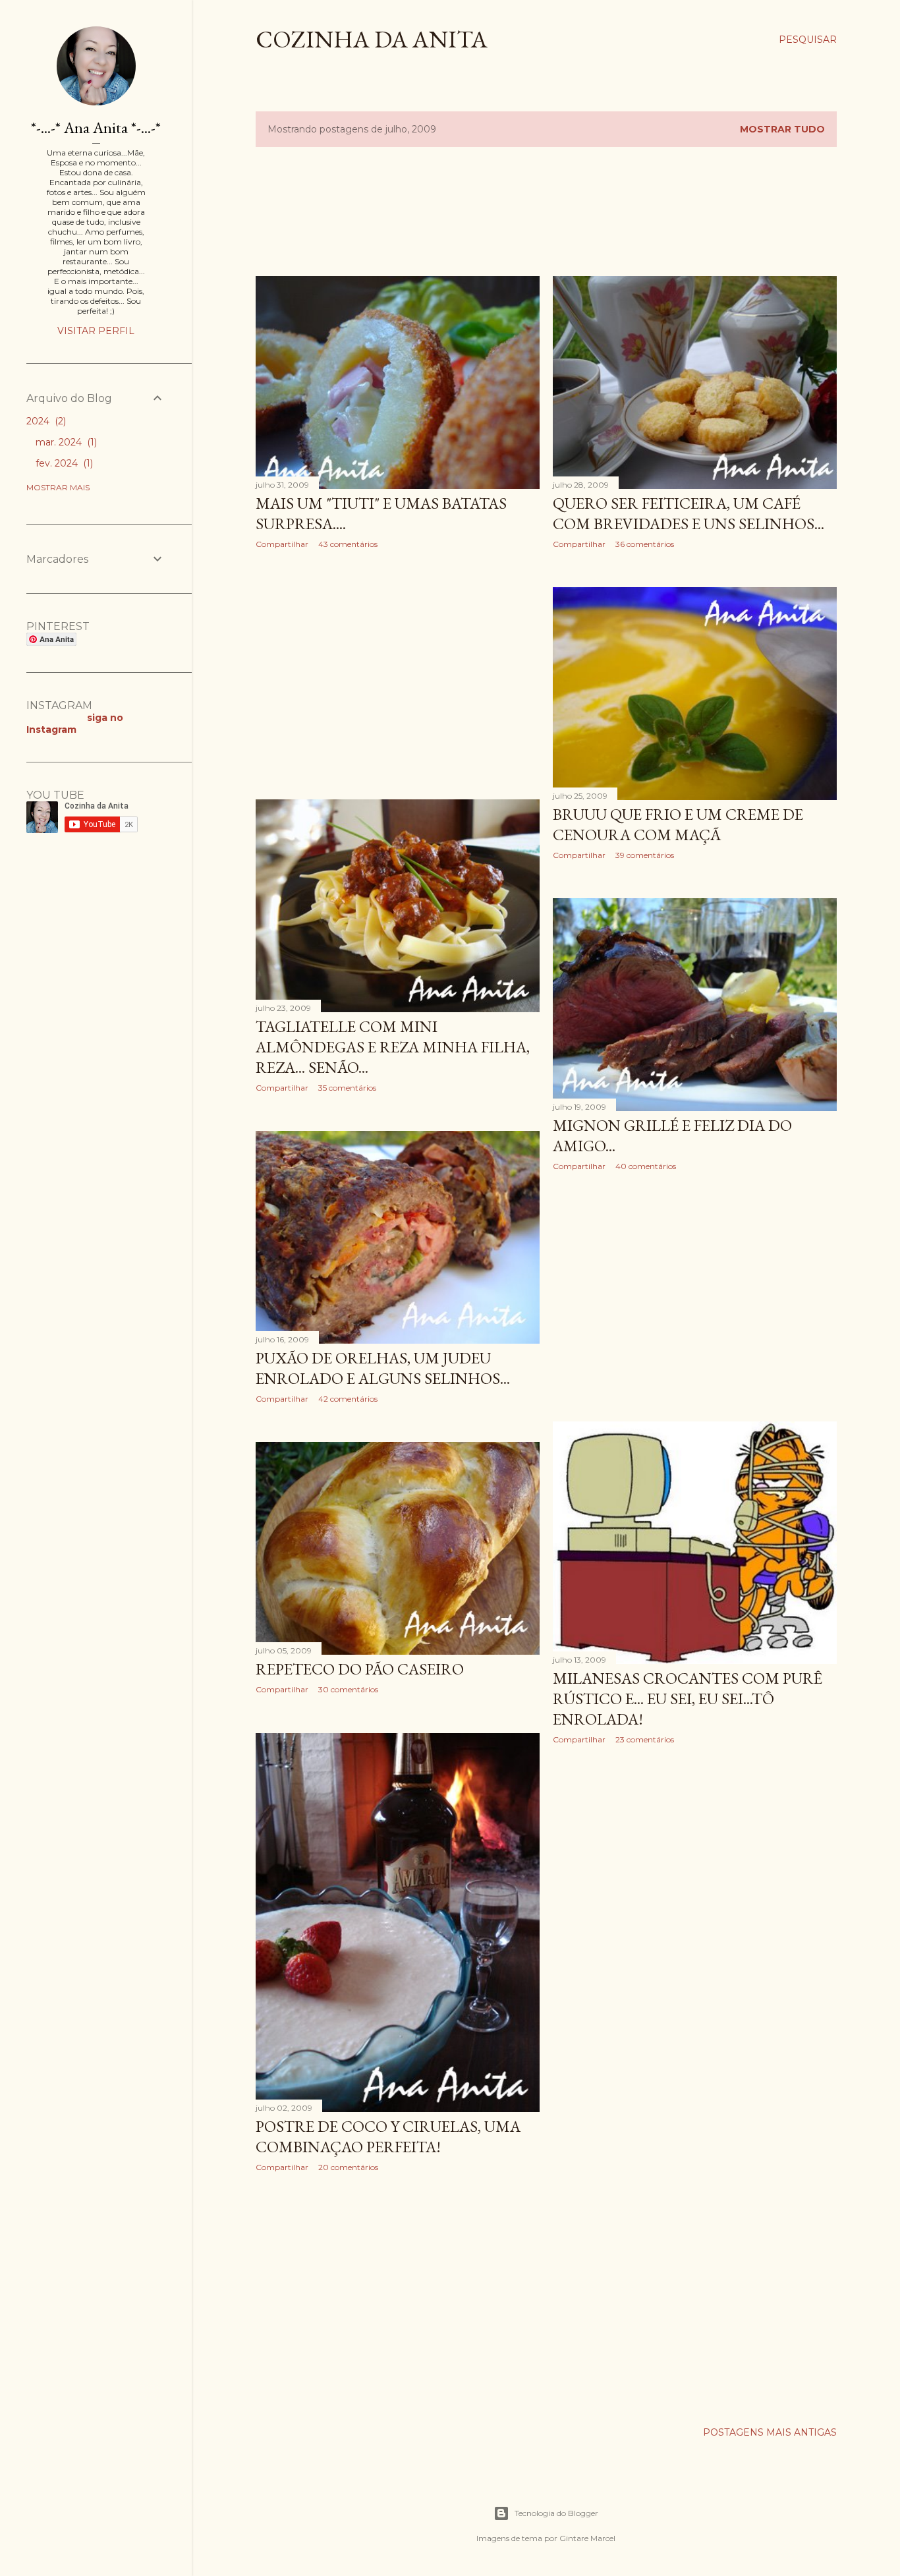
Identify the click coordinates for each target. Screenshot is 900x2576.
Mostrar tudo (782, 129)
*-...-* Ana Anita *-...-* (96, 128)
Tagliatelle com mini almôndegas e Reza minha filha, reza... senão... (393, 1047)
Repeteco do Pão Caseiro (360, 1669)
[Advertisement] (495, 210)
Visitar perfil (96, 331)
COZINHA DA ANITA (372, 39)
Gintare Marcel (587, 2538)
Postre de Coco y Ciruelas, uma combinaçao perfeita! (388, 2136)
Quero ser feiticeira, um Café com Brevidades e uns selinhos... (689, 513)
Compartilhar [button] (282, 544)
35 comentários (347, 1088)
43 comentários (348, 544)
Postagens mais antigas (770, 2432)
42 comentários (348, 1399)
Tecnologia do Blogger (556, 2513)
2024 (45, 421)
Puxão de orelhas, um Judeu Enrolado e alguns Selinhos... (383, 1368)
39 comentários (645, 855)
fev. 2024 (63, 463)
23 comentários (645, 1739)
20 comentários (348, 2167)
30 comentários (348, 1689)
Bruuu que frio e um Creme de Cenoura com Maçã (678, 824)
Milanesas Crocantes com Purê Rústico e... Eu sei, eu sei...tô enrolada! (688, 1699)
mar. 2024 (65, 442)
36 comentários (645, 544)
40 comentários (646, 1166)
